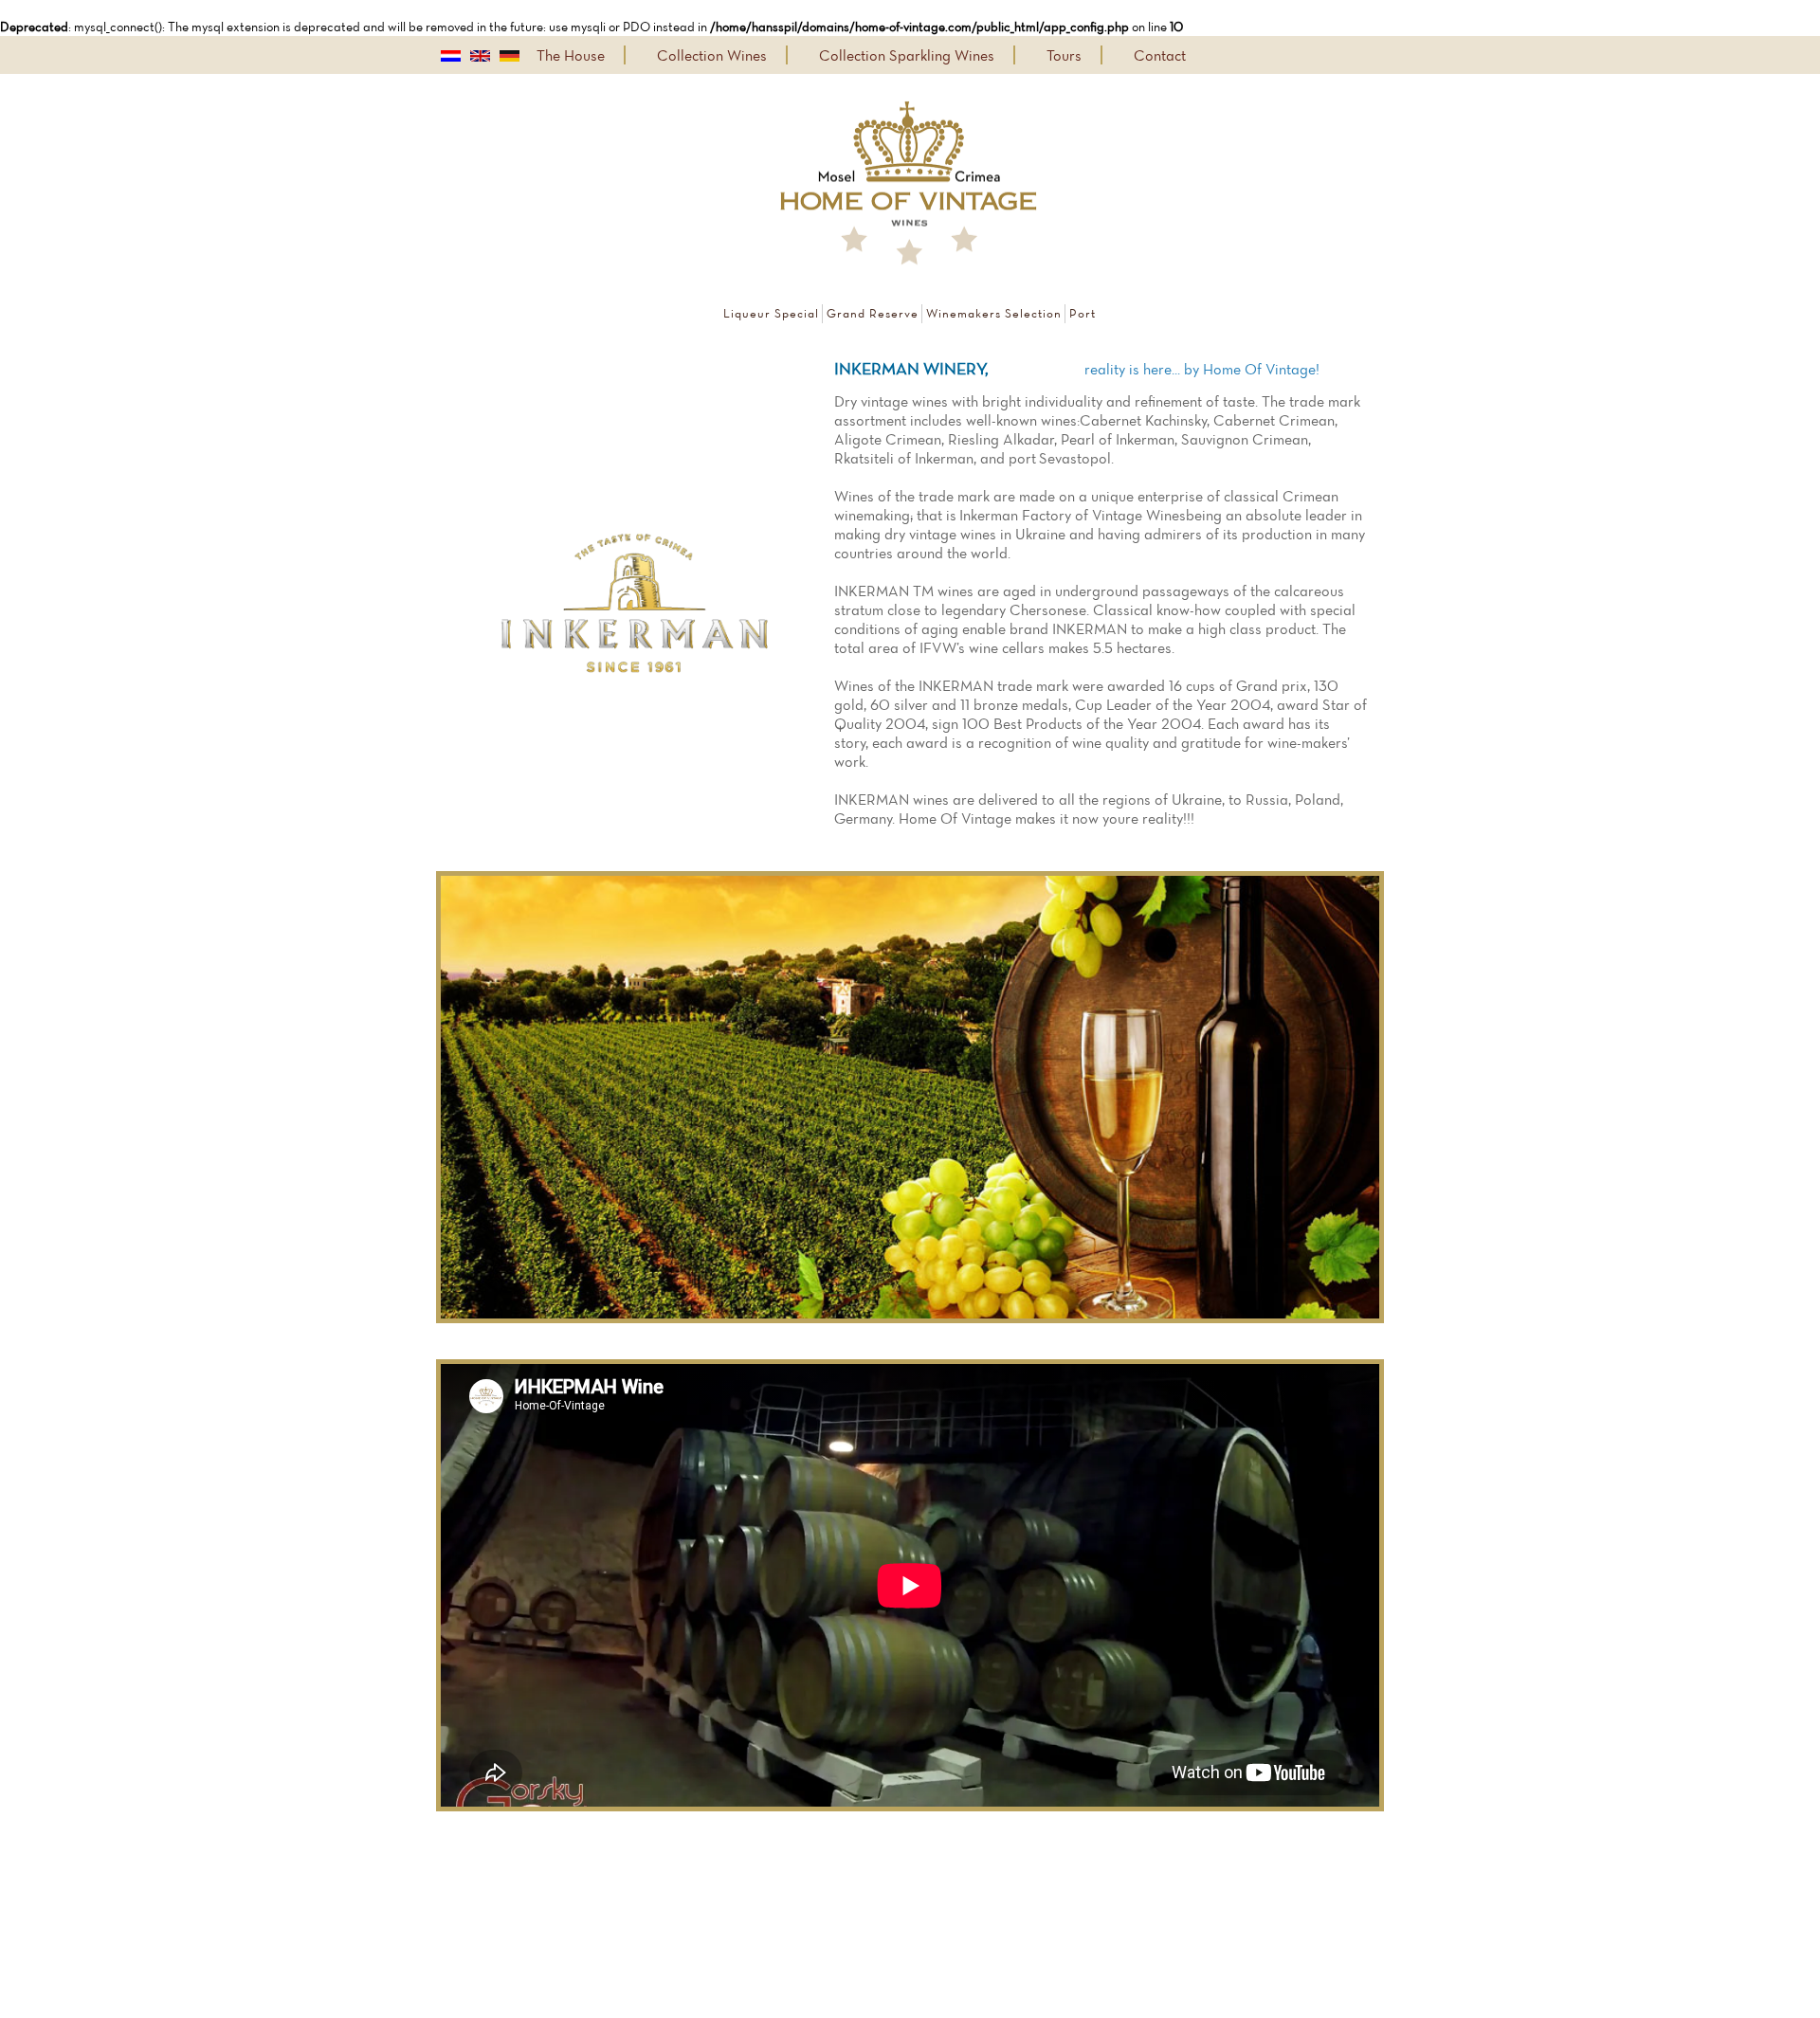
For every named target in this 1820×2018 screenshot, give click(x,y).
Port (1083, 313)
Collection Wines (712, 55)
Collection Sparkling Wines (907, 55)
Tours (1064, 55)
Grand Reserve (873, 313)
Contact (1160, 55)
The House (571, 55)
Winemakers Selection (994, 313)
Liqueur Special (771, 313)
